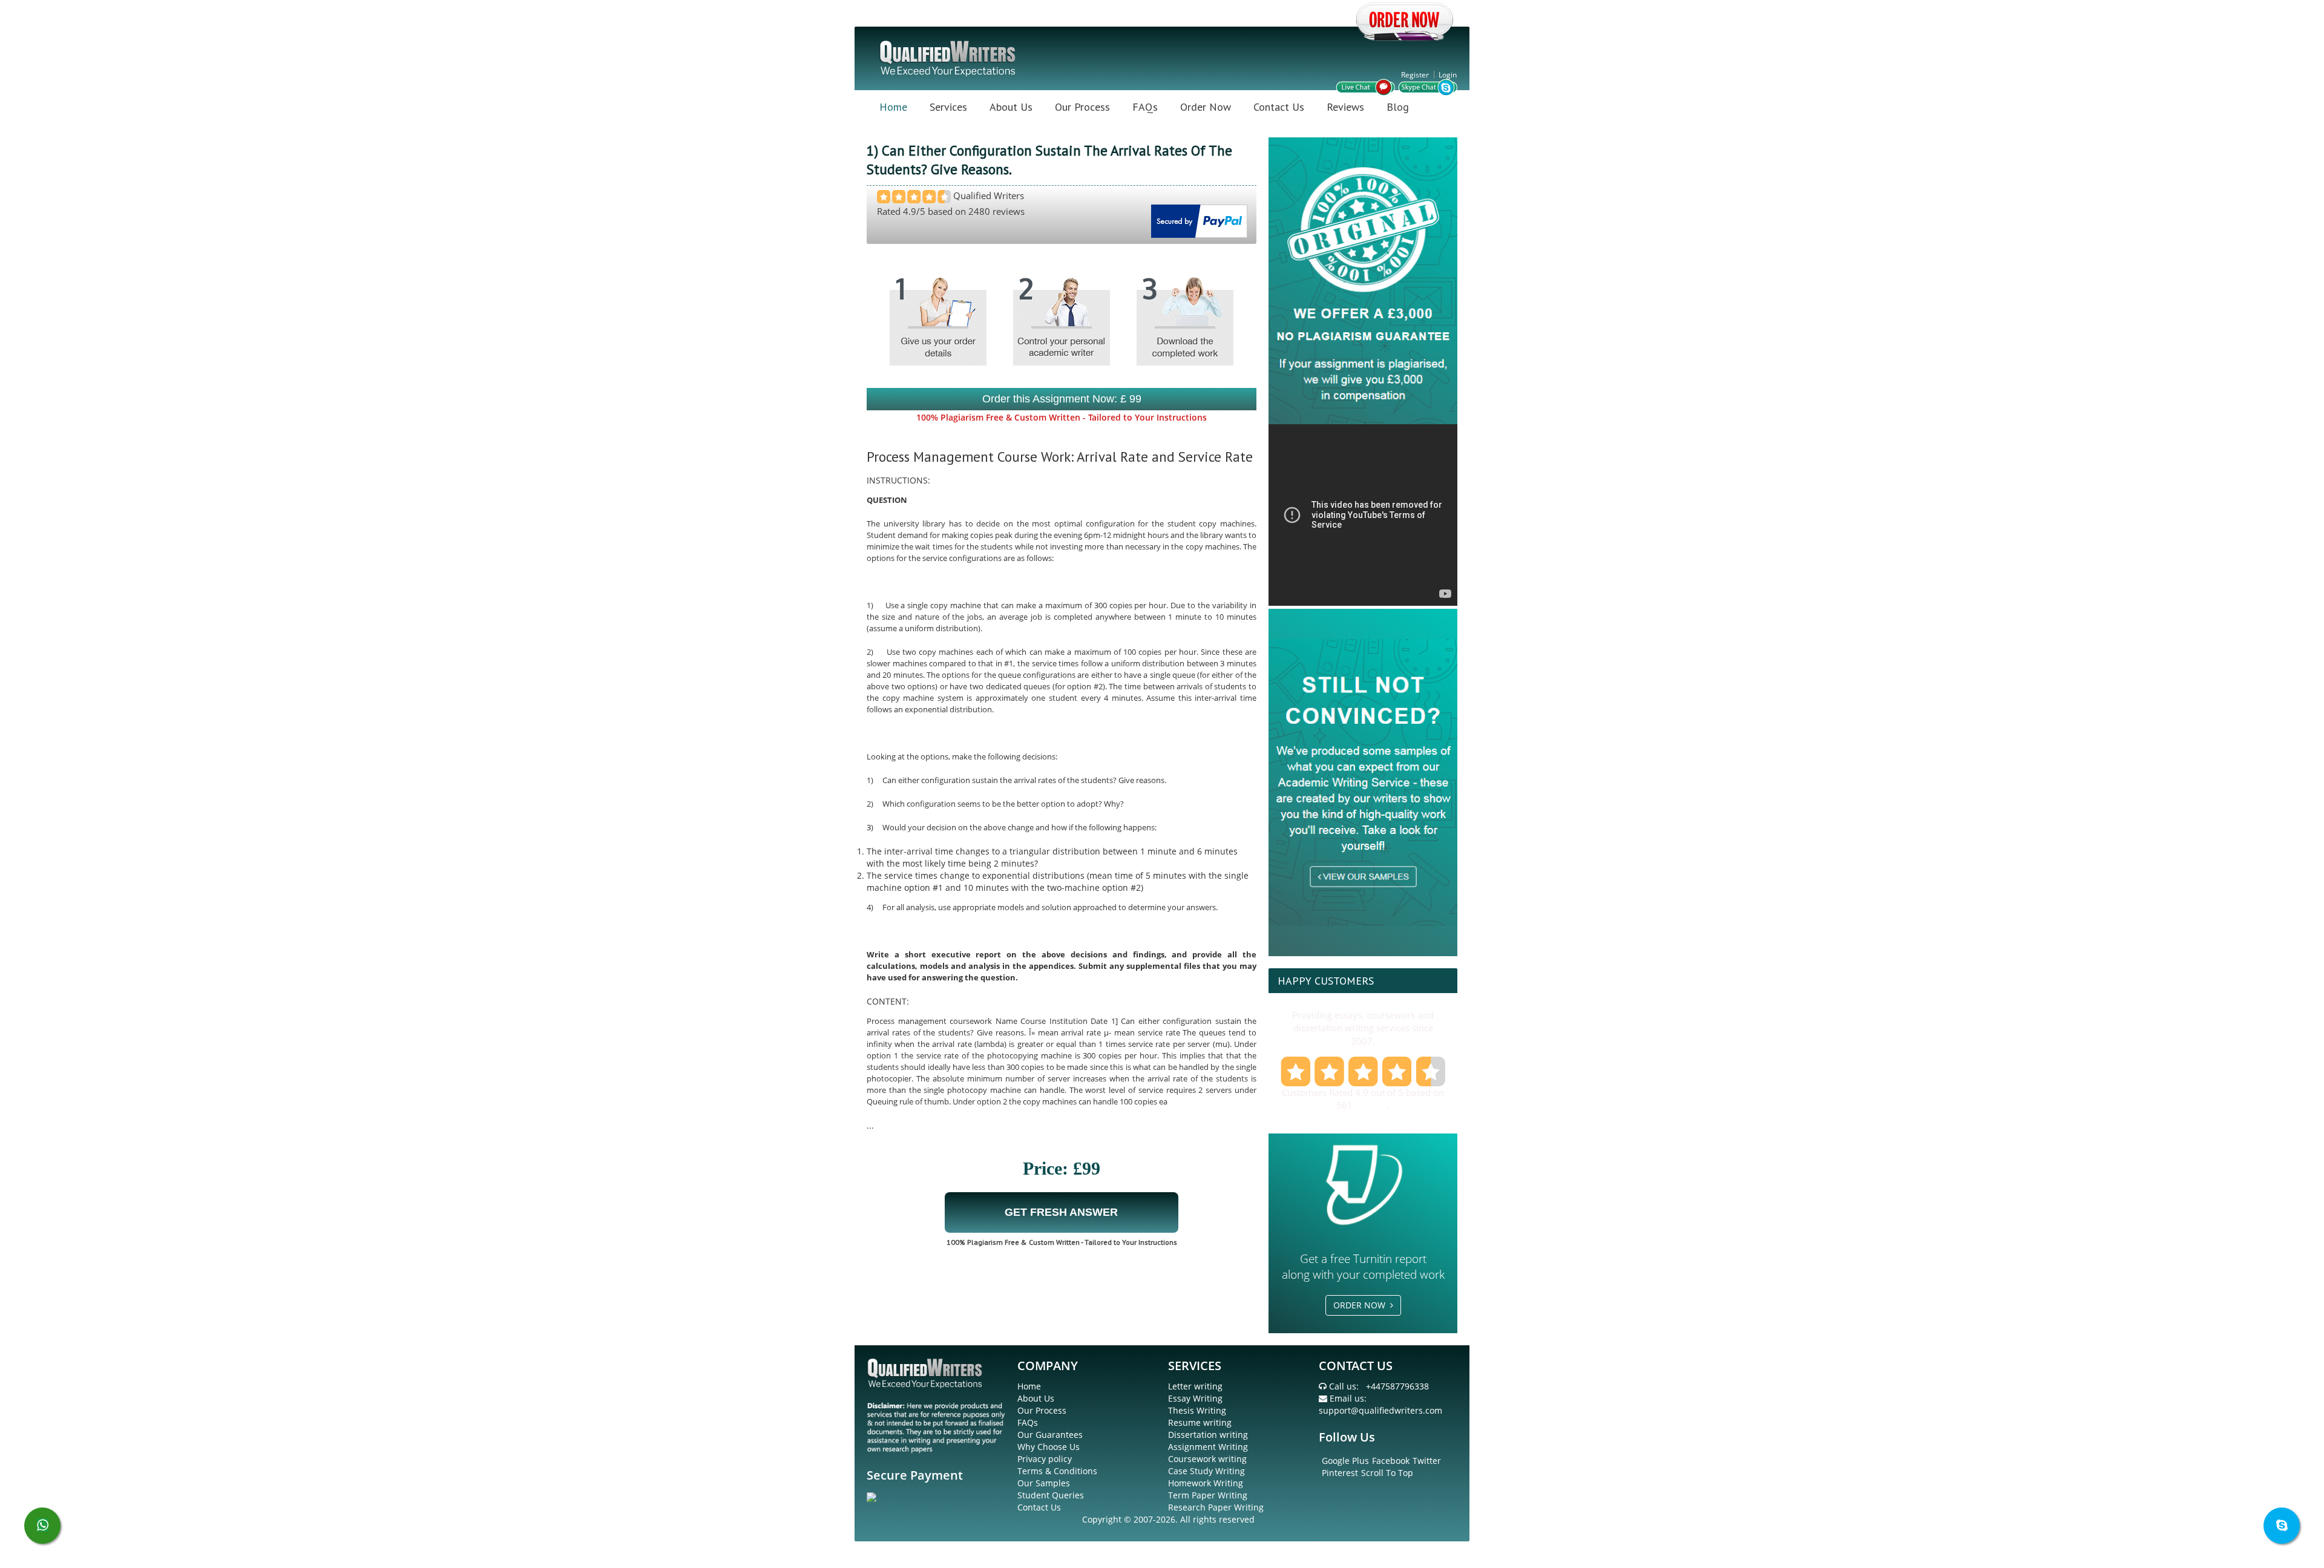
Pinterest (1340, 1473)
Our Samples (1044, 1483)
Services (948, 107)
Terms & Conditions (1057, 1471)
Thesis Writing (1197, 1410)
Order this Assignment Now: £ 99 (1062, 399)
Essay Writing (1195, 1398)
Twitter (1427, 1461)
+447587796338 (1397, 1386)
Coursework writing (1207, 1459)
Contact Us (1279, 107)
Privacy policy (1045, 1459)
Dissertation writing (1208, 1435)
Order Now (1206, 107)
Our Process (1082, 107)
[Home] (949, 57)
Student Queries (1051, 1495)
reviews (1371, 1105)
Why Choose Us (1049, 1447)
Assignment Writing (1208, 1447)
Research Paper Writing (1216, 1507)
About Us (1011, 107)
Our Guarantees (1050, 1435)
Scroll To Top (1387, 1473)
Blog (1398, 107)
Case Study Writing (1206, 1471)
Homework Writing (1206, 1483)
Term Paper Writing (1208, 1495)
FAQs (1145, 107)
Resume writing (1200, 1422)
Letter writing (1195, 1386)
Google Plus (1345, 1461)
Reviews (1345, 107)
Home (893, 107)
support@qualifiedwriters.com (1380, 1410)
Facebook (1391, 1461)
